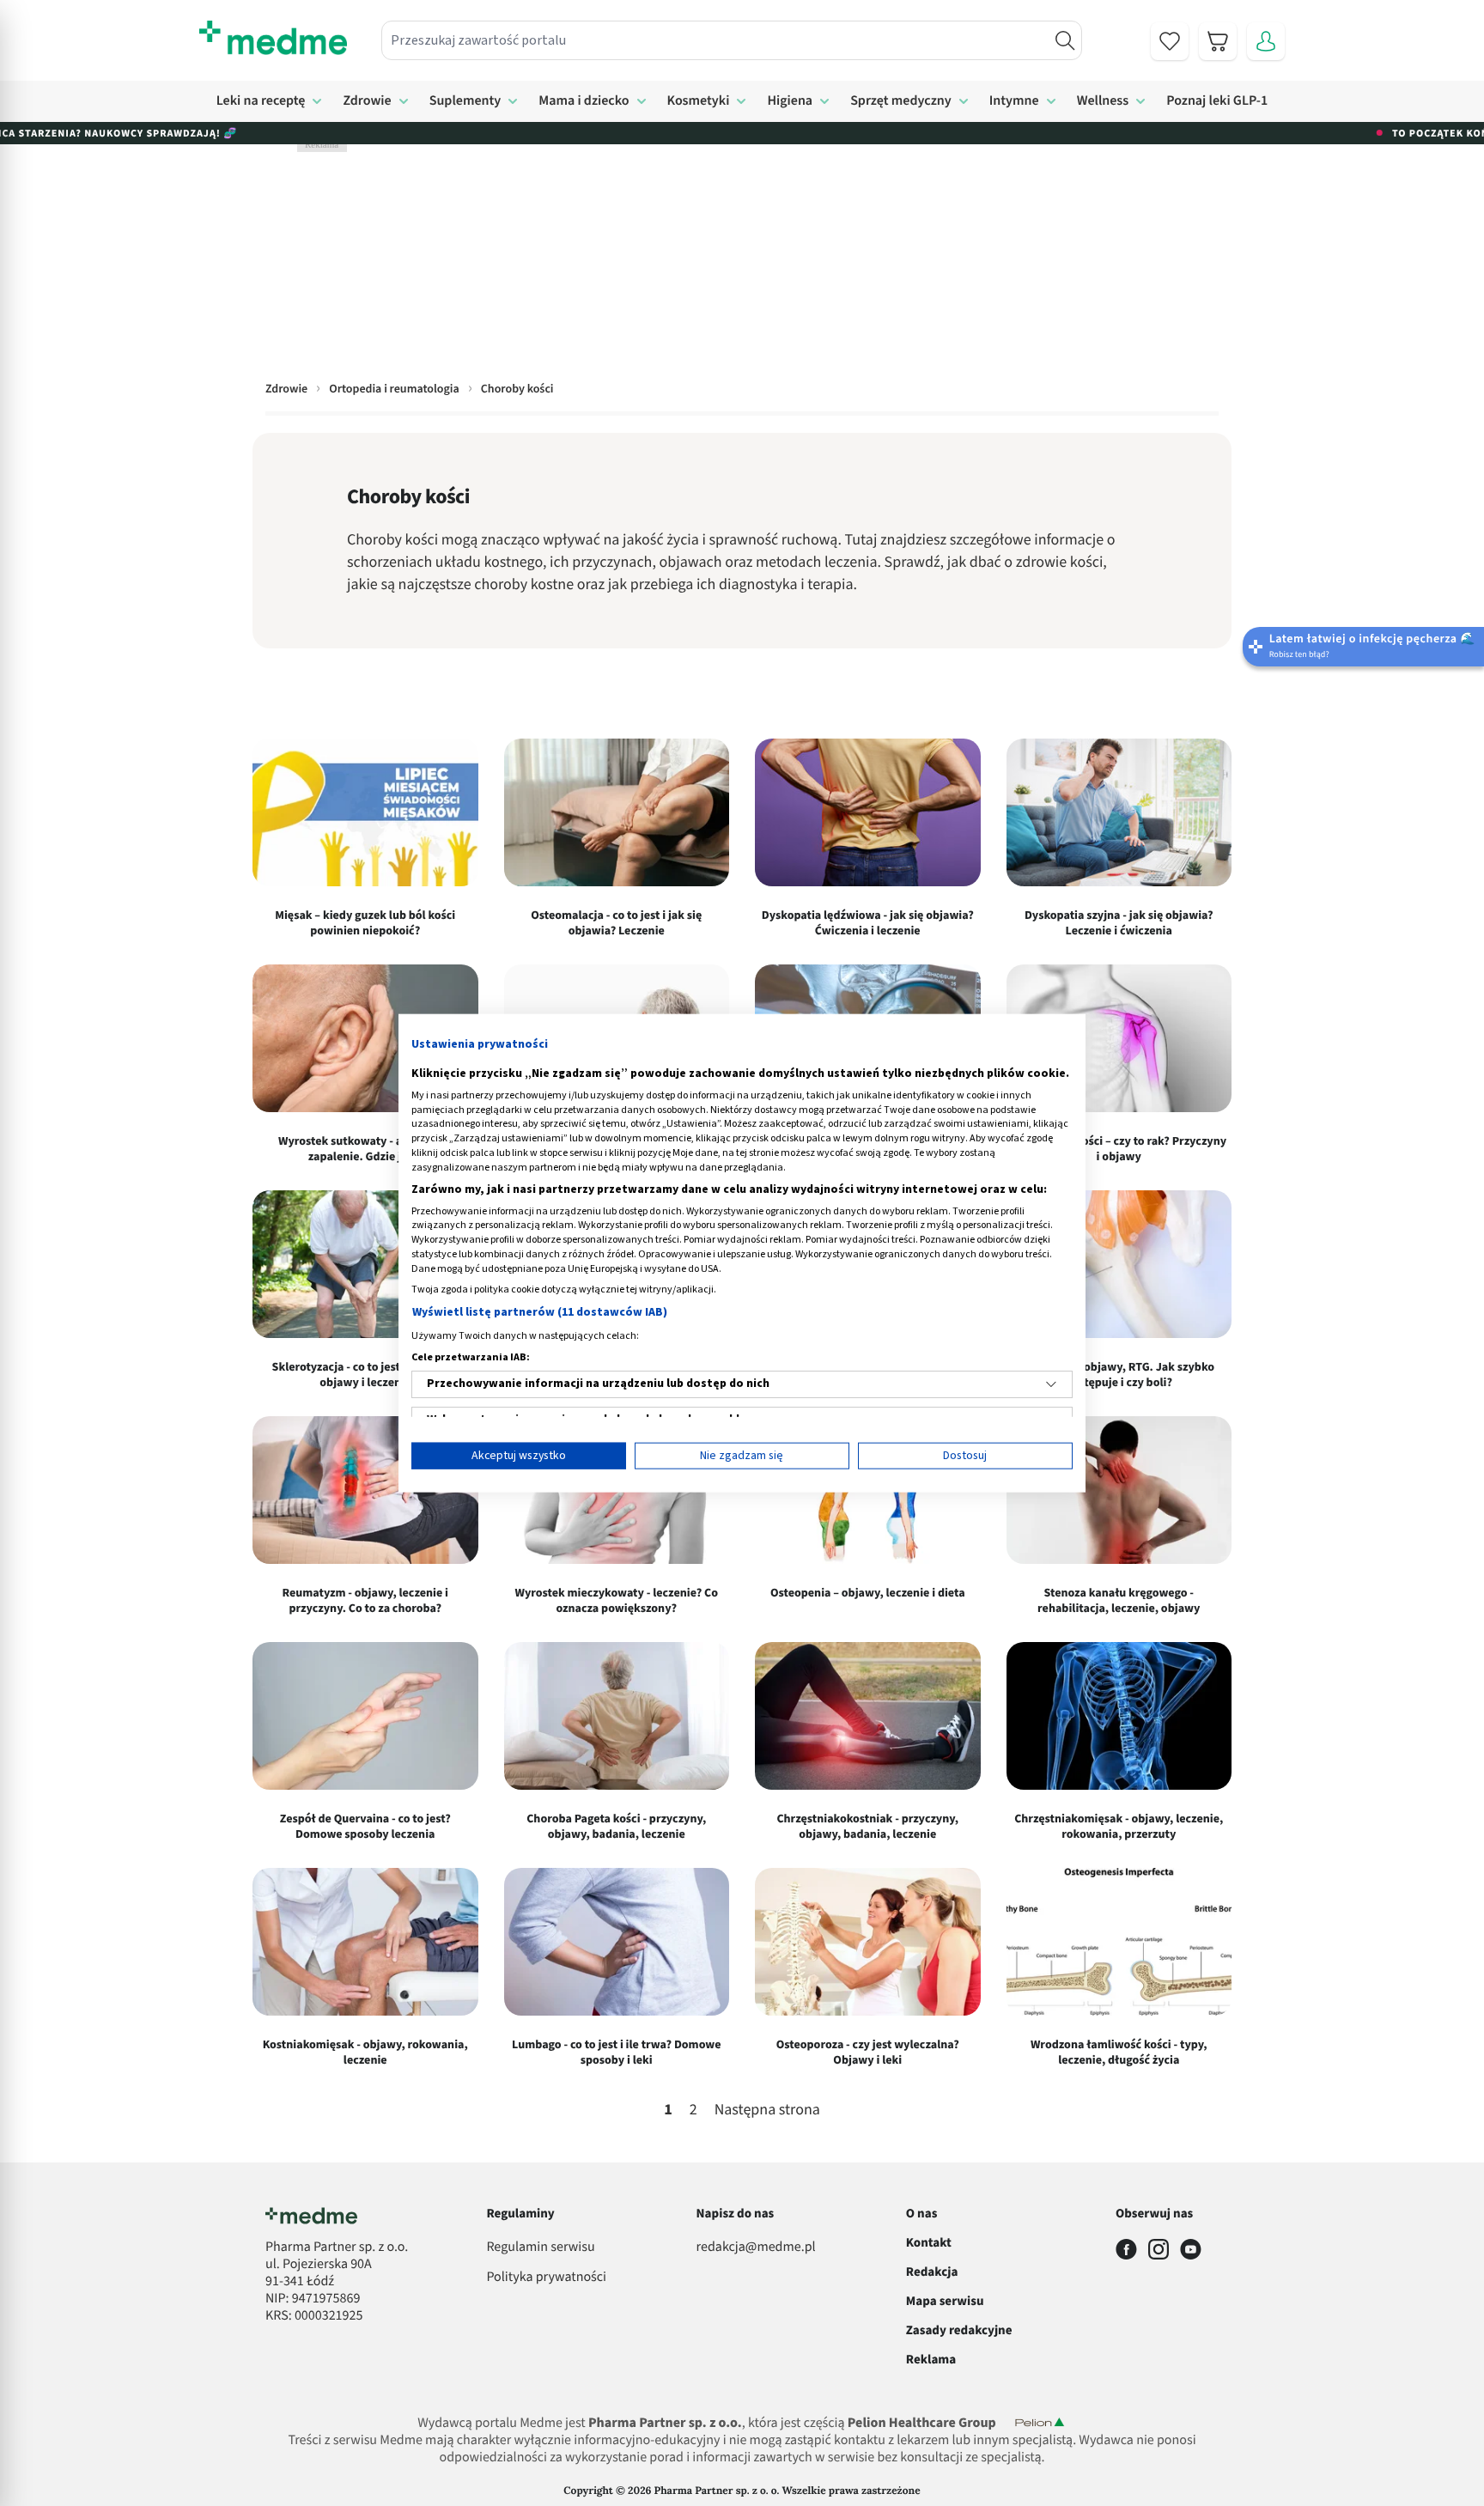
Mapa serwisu (945, 2301)
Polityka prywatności (546, 2278)
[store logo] (273, 38)
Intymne (1014, 101)
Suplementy (465, 101)
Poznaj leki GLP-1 (1217, 101)
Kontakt (929, 2243)
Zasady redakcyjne (959, 2330)
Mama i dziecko (584, 101)
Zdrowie (367, 101)
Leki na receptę (261, 101)
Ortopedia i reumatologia (394, 389)
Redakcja (932, 2272)
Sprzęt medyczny (901, 101)
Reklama (931, 2360)
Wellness (1103, 101)
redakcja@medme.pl (756, 2247)
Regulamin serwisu (540, 2247)
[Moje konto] (1266, 41)
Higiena (790, 101)
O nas (922, 2214)
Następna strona (767, 2111)
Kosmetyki (699, 101)
